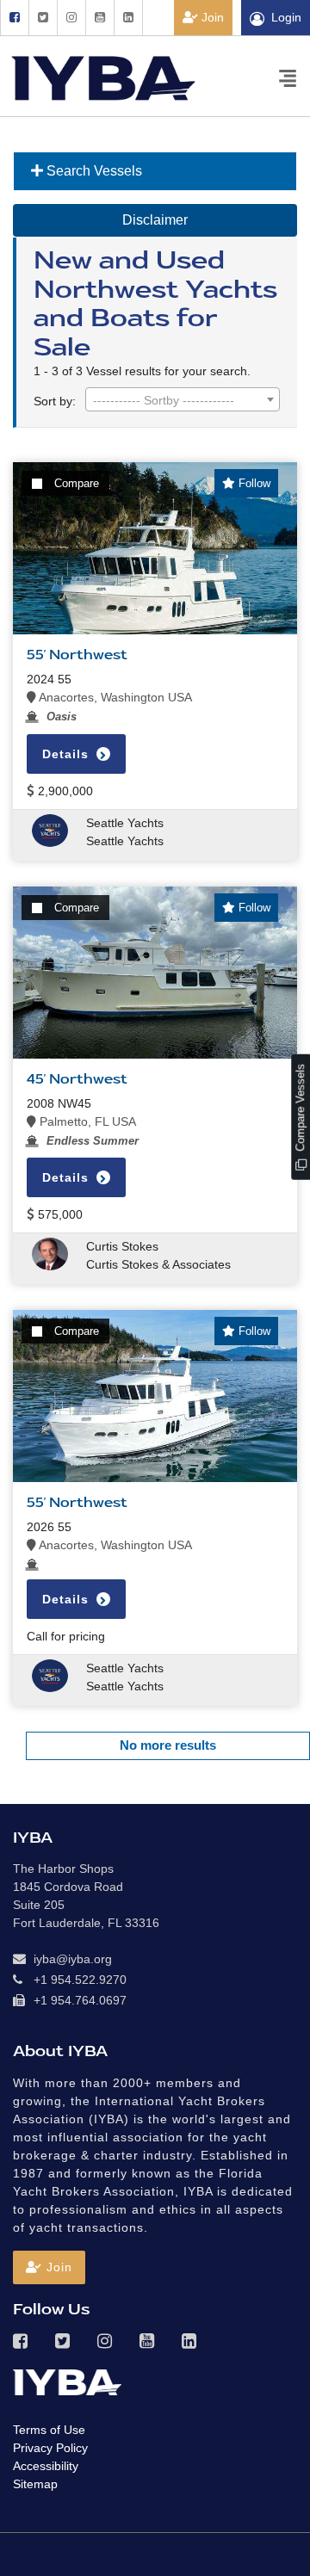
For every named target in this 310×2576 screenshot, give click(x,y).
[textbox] (183, 400)
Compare (77, 483)
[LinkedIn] (128, 18)
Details (68, 754)
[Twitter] (43, 18)
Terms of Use (49, 2430)
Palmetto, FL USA (86, 1121)
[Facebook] (14, 18)
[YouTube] (99, 18)
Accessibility (46, 2466)
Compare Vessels (300, 1109)
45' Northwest (77, 1079)
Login (286, 17)
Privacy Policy (50, 2448)
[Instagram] (71, 18)
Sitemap (35, 2484)
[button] (49, 2267)
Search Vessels (93, 171)
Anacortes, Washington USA (114, 697)
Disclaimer (155, 220)
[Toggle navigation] (288, 77)
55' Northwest (77, 655)
